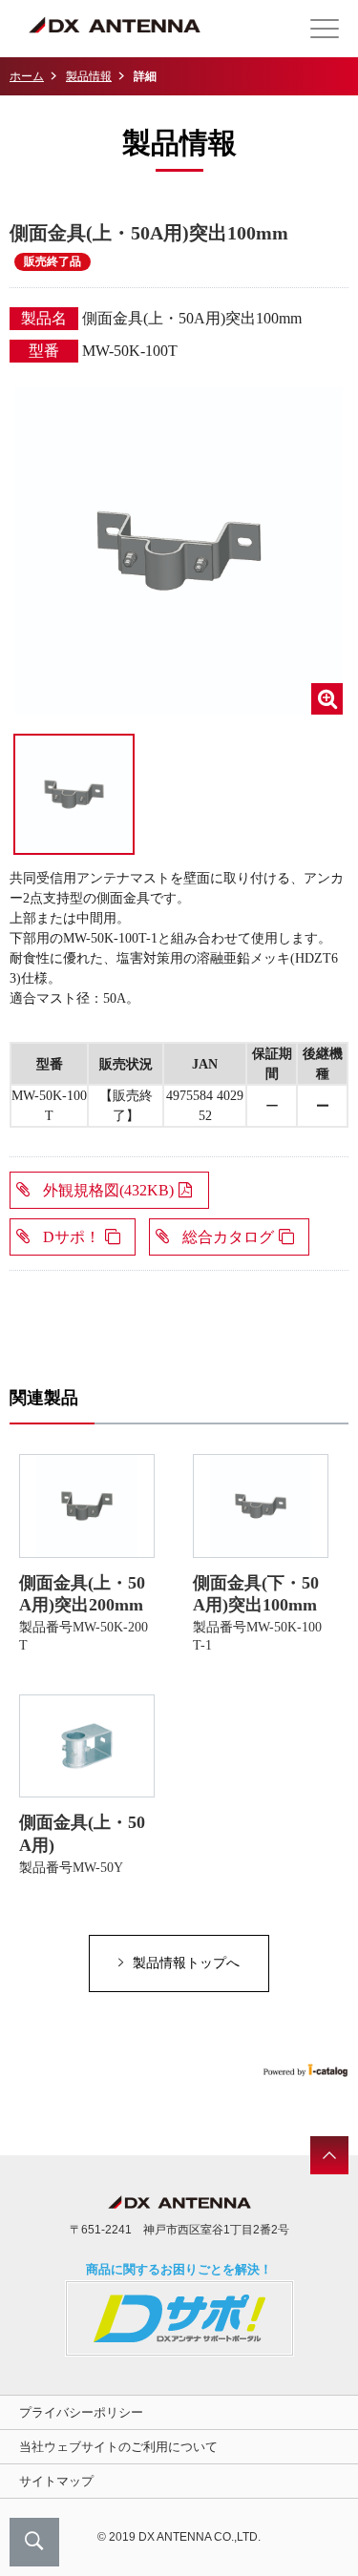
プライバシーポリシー (81, 2412)
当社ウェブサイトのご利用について (118, 2447)
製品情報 (89, 76)
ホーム (27, 76)
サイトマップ (56, 2481)
